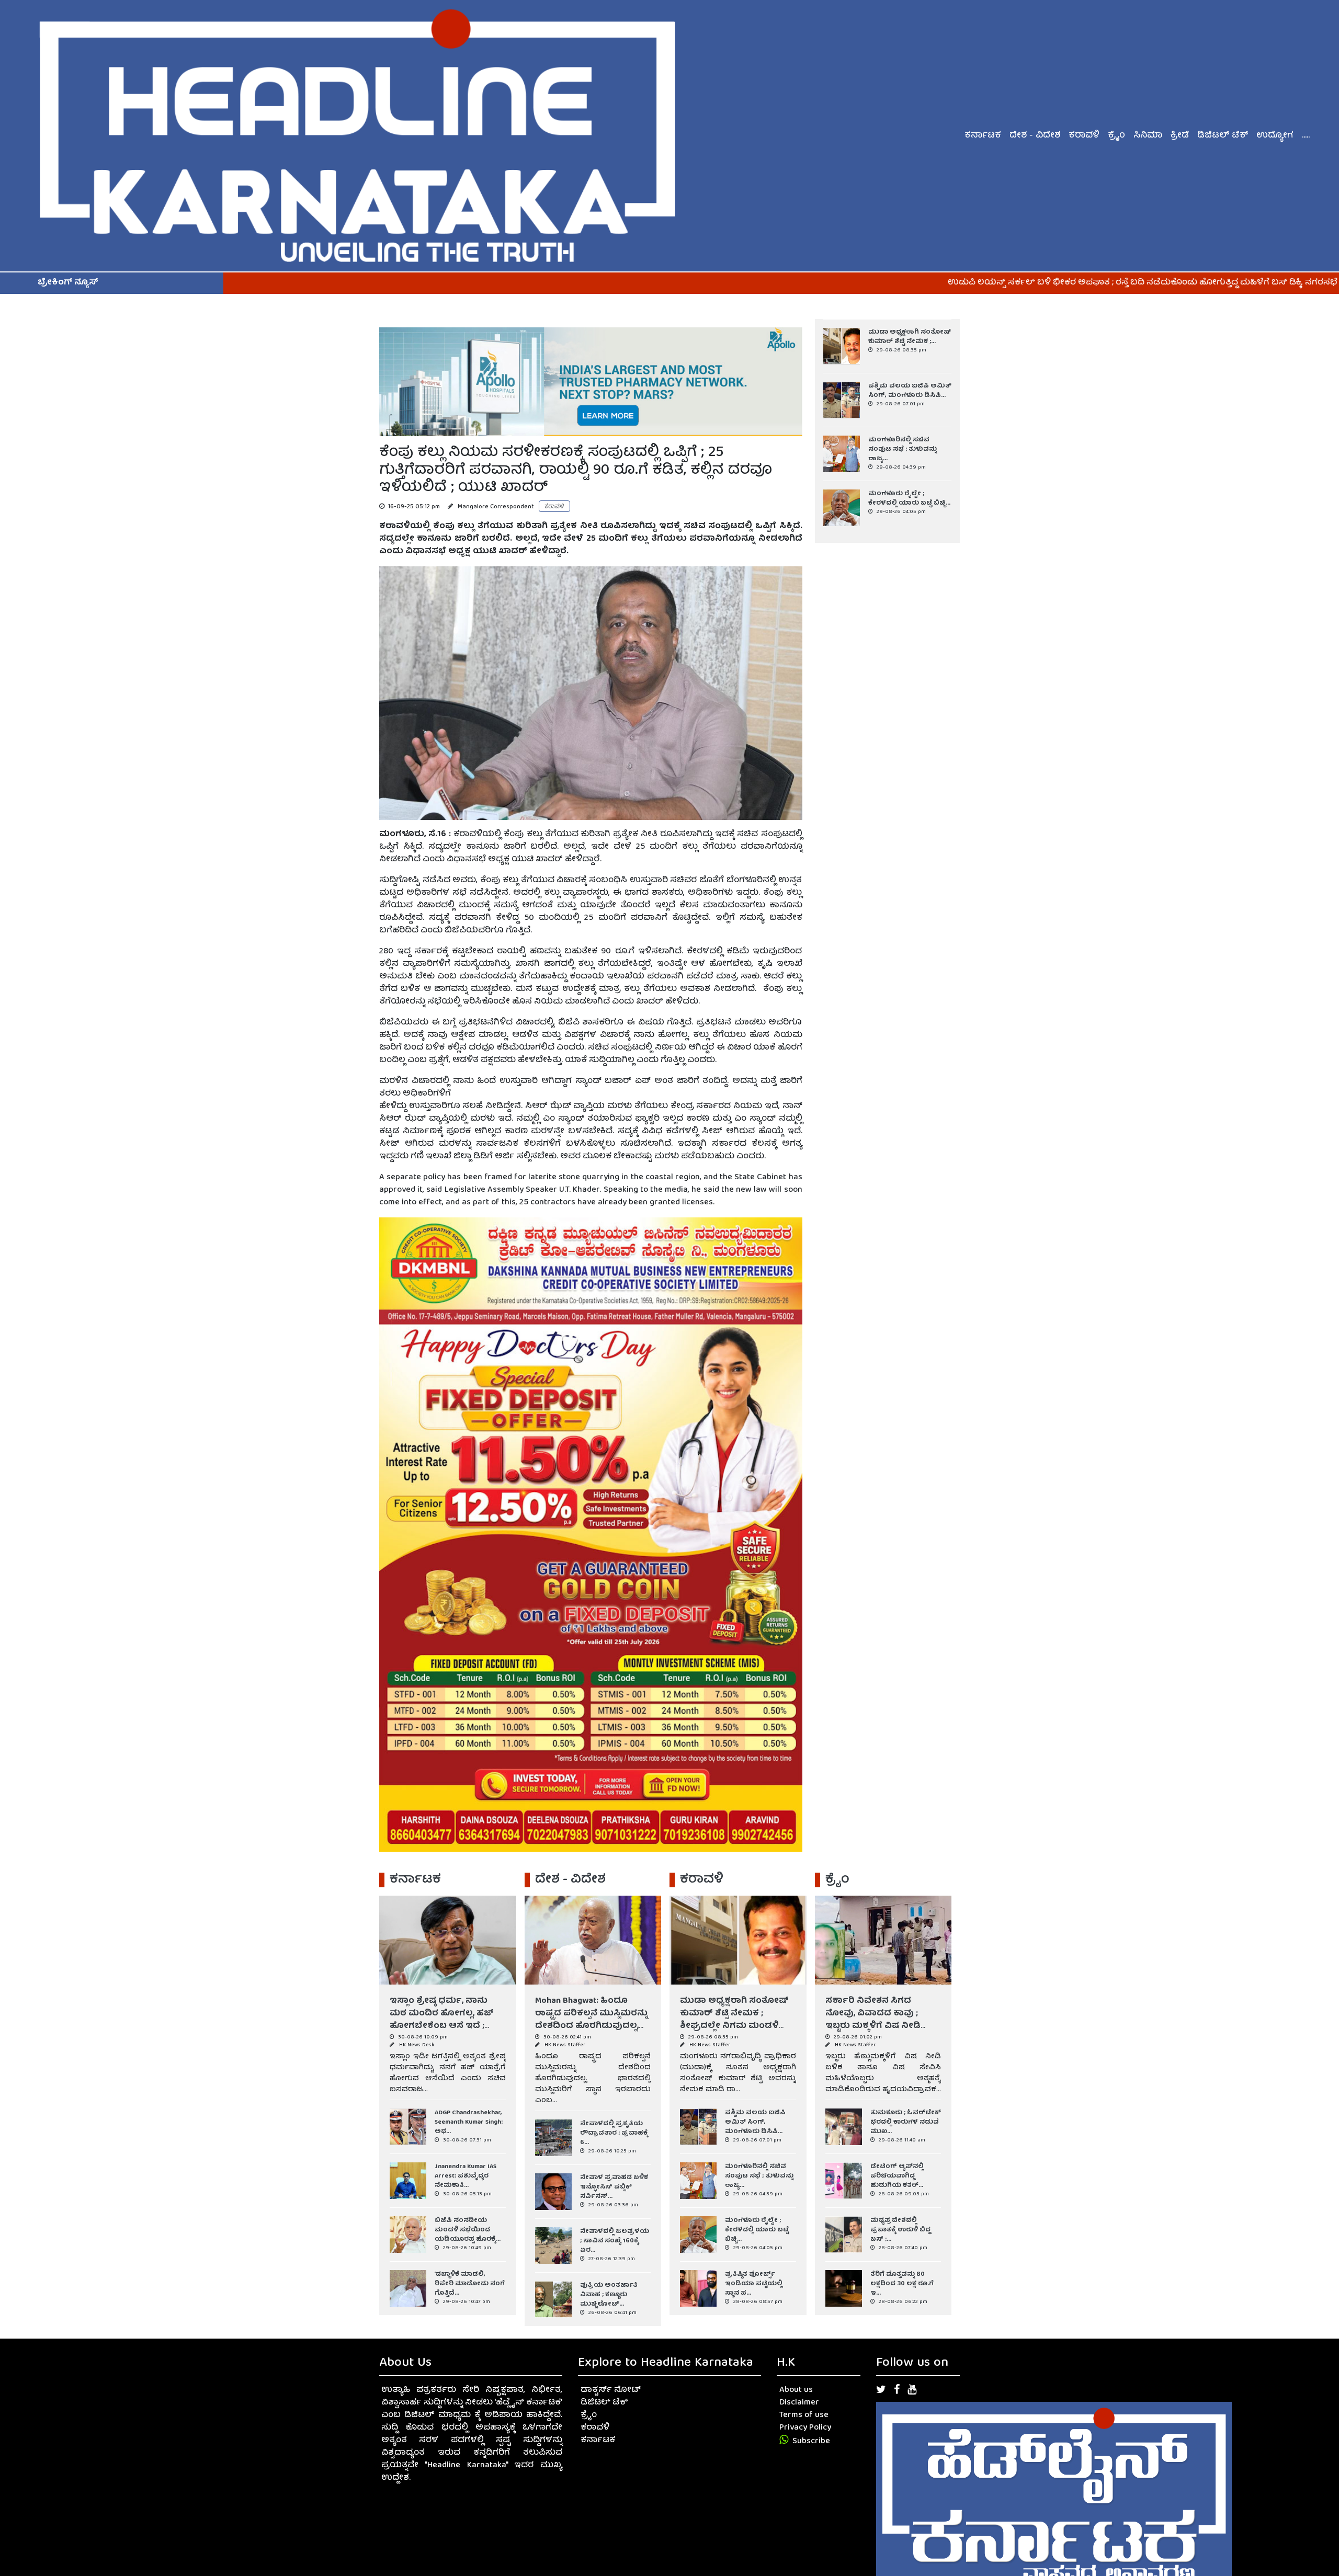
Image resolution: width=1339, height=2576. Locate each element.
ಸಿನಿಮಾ (1148, 136)
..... (1306, 136)
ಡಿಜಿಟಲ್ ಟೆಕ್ (1223, 136)
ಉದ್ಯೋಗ (1275, 136)
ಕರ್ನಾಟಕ (983, 136)
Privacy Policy (805, 2428)
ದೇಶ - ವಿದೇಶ (1035, 136)
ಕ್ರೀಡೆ (1180, 136)
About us (796, 2390)
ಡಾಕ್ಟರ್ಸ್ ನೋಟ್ (611, 2390)
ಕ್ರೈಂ (1116, 136)
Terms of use (804, 2415)
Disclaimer (799, 2403)
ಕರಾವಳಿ (1084, 136)
